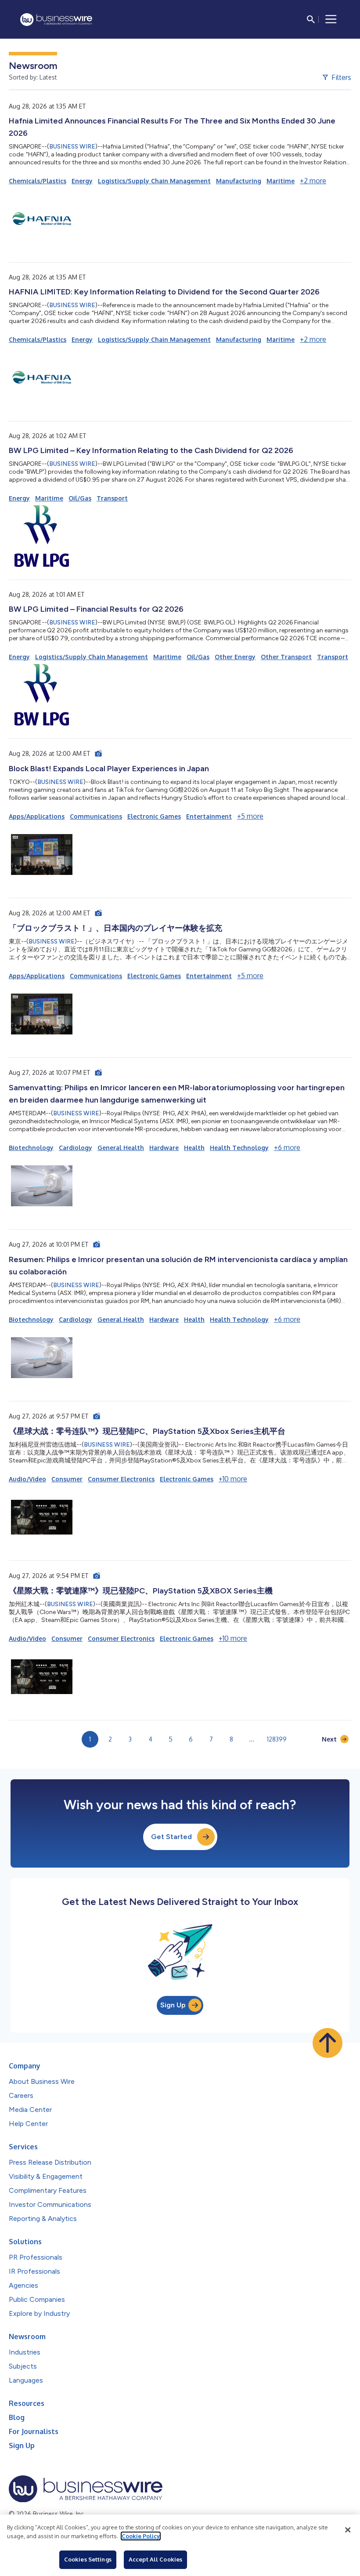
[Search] (311, 19)
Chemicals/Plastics (38, 181)
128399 (277, 1739)
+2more (313, 181)
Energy (82, 181)
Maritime (281, 181)
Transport (112, 498)
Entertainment (209, 816)
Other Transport (286, 657)
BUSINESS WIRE (72, 147)
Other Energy (235, 657)
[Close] (348, 2530)
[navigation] (331, 19)
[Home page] (56, 20)
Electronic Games (154, 816)
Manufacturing (239, 181)
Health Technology (239, 1148)
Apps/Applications (37, 816)
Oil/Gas (80, 498)
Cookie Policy (141, 2536)
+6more (287, 1147)
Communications (96, 816)
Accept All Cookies (155, 2559)
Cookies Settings (88, 2559)
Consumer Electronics (121, 1479)
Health (194, 1148)
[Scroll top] (328, 2043)
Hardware (164, 1148)
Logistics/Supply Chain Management (154, 181)
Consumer (67, 1479)
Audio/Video (27, 1479)
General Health (121, 1148)
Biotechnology (31, 1148)
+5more (250, 816)
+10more (233, 1479)
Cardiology (76, 1148)
